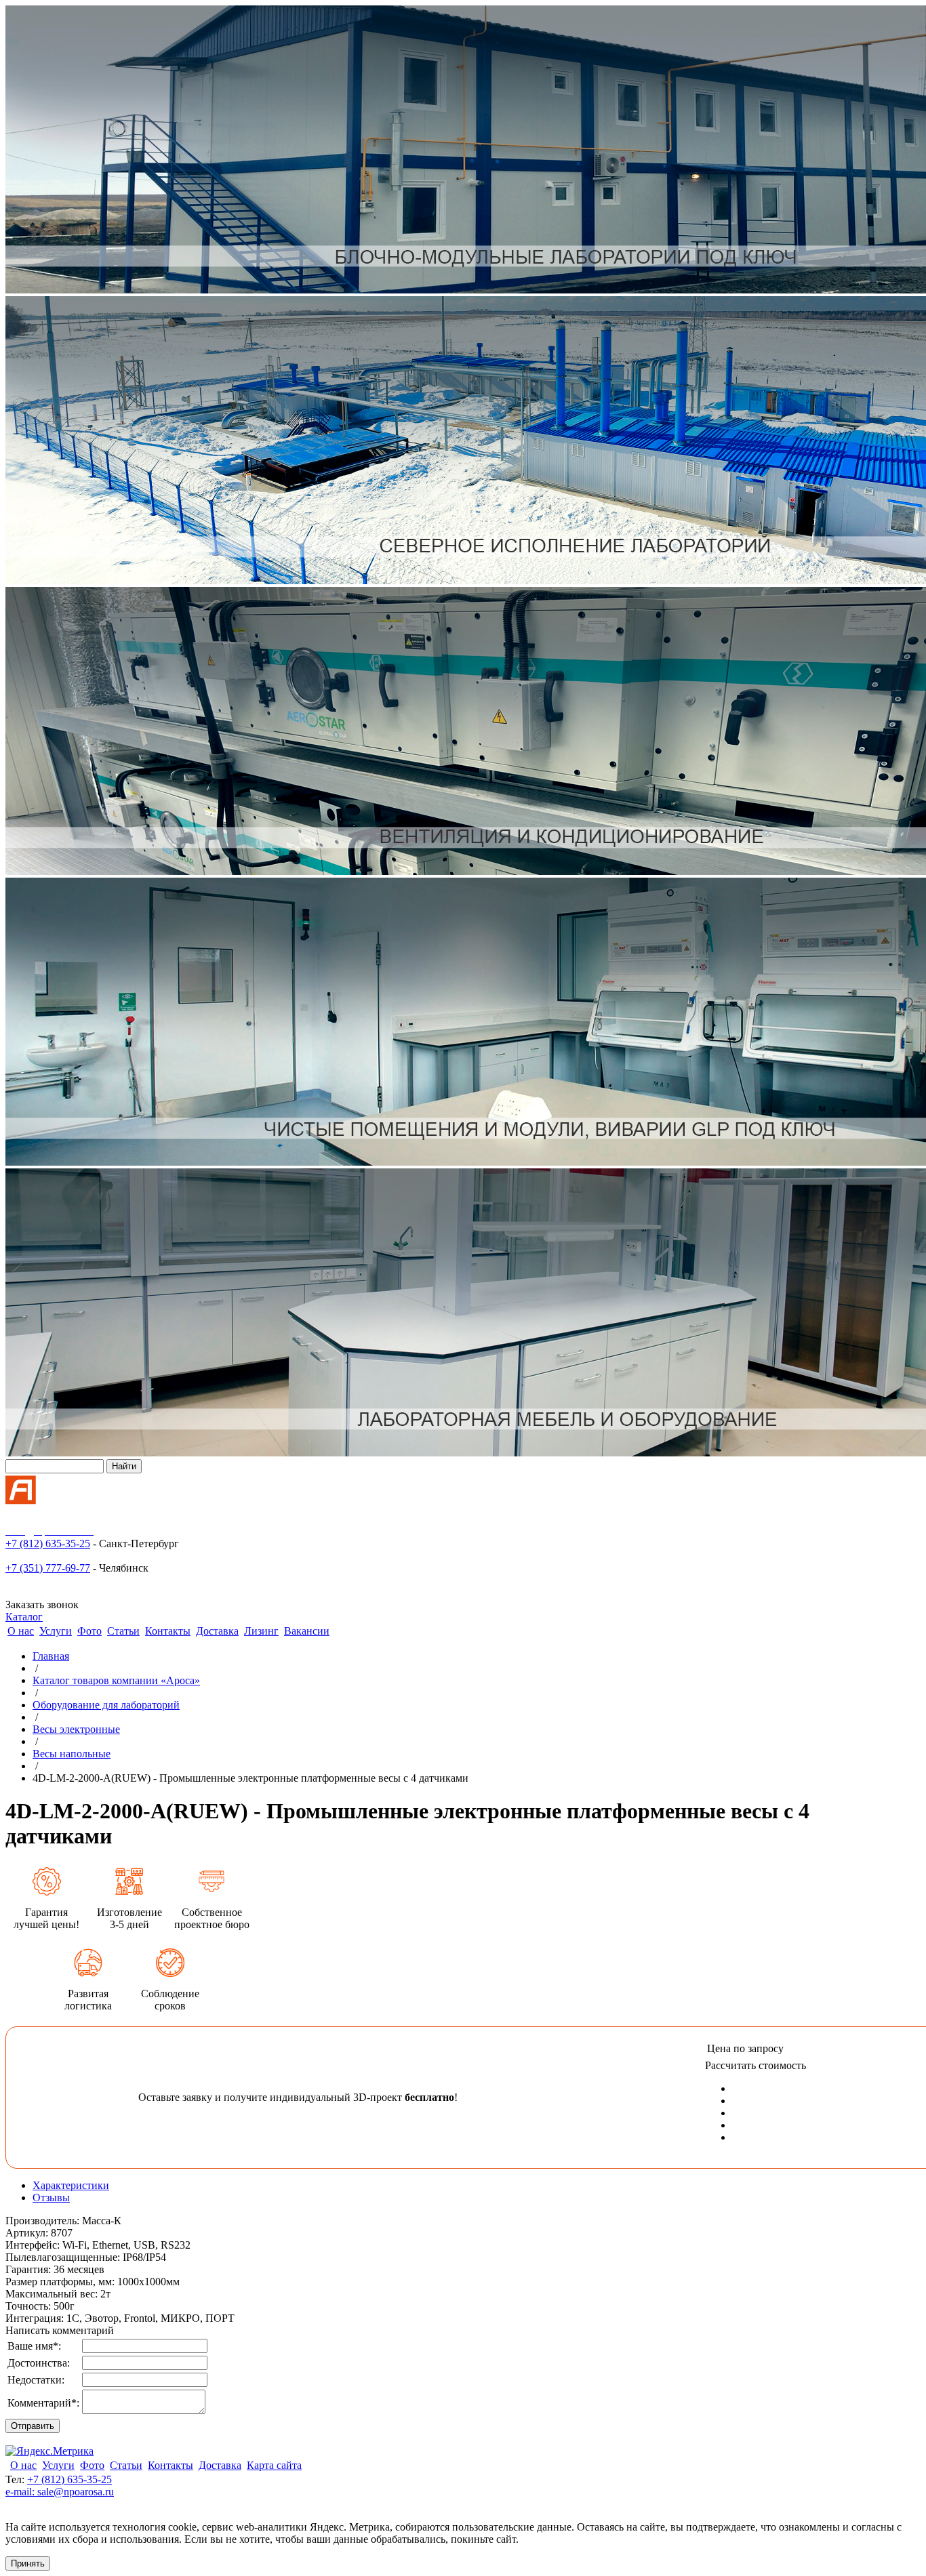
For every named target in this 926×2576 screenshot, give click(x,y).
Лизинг (261, 1631)
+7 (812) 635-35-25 (48, 1543)
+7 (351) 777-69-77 (48, 1568)
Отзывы (51, 2197)
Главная (51, 1656)
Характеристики (71, 2185)
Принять (28, 2563)
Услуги (56, 1631)
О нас (21, 1631)
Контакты (168, 1631)
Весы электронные (76, 1729)
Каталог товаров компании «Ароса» (116, 1680)
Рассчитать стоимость (756, 2065)
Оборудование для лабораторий (106, 1705)
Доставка (217, 1631)
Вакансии (307, 1631)
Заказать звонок (42, 1604)
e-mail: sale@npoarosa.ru (60, 2492)
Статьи (123, 1631)
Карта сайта (274, 2465)
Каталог (24, 1617)
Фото (89, 1631)
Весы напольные (72, 1754)
